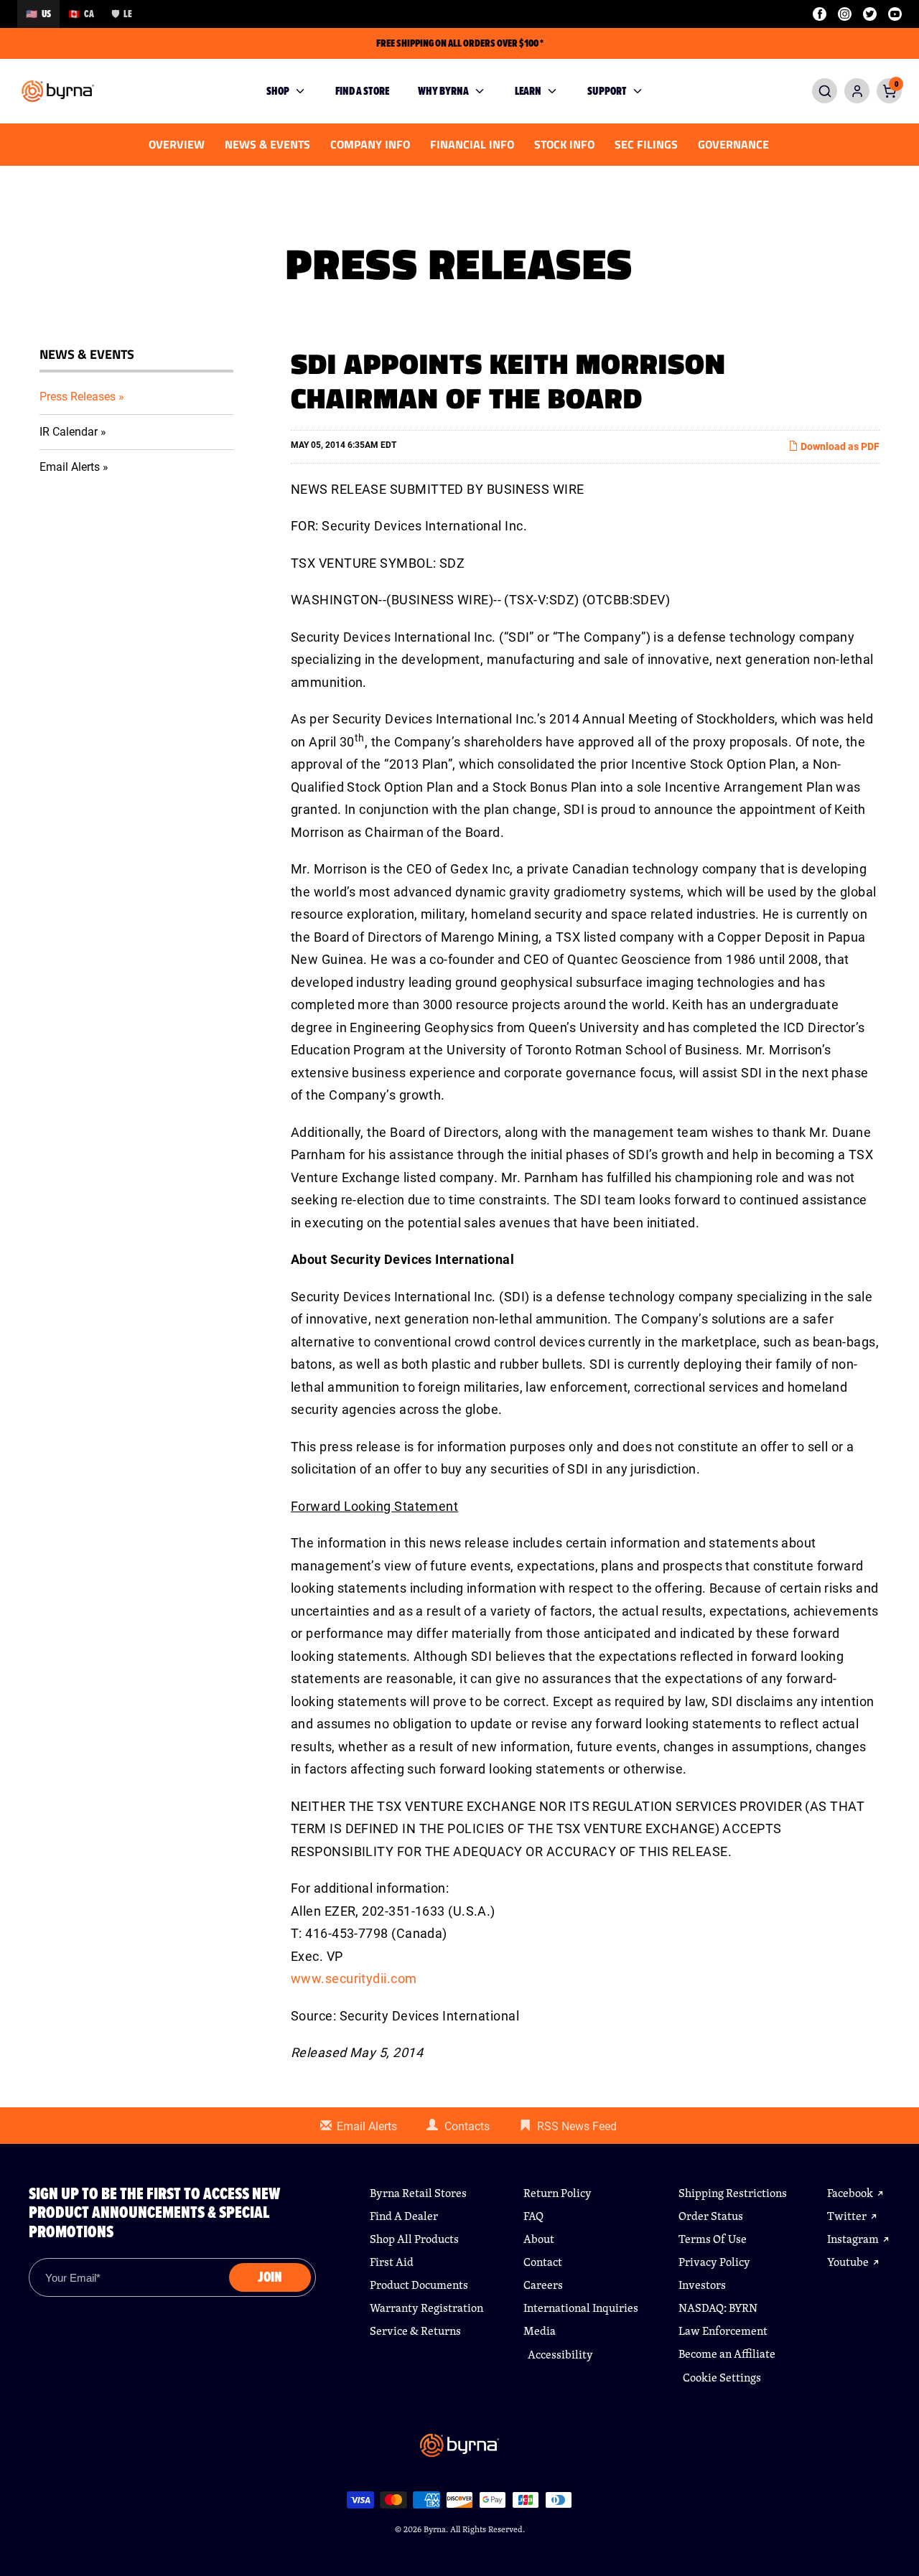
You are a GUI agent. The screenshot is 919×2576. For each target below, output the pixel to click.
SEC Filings (646, 144)
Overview (177, 144)
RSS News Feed (577, 2126)
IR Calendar (69, 432)
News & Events (267, 144)
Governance (733, 144)
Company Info (370, 144)
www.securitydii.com (354, 1978)
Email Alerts (70, 467)
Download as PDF (839, 446)
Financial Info (472, 144)
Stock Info (564, 144)
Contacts (467, 2126)
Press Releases (78, 397)
